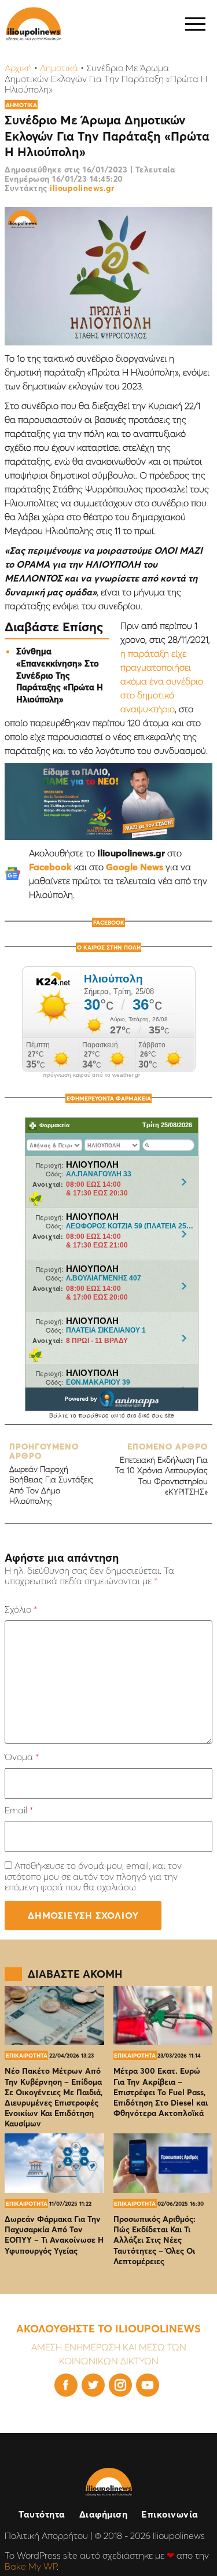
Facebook (50, 867)
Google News (135, 867)
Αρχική (18, 68)
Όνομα (22, 1757)
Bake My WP (31, 2566)
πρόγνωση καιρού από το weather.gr (91, 1075)
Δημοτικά (59, 68)
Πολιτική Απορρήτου (46, 2535)
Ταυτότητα (42, 2514)
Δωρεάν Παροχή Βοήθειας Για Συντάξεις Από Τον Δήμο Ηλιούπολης (51, 1474)
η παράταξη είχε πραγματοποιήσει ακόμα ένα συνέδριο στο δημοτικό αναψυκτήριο (162, 681)
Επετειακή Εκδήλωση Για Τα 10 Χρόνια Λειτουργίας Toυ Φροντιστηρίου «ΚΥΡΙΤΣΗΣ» (161, 1469)
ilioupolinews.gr (82, 188)
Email (19, 1810)
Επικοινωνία (170, 2514)
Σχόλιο (21, 1609)
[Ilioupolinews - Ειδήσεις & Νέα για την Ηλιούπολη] (34, 24)
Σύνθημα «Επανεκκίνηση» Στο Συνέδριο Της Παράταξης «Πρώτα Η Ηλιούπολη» (60, 675)
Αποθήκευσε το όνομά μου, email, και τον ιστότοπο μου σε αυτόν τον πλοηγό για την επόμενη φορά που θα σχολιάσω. (93, 1876)
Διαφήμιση (104, 2514)
